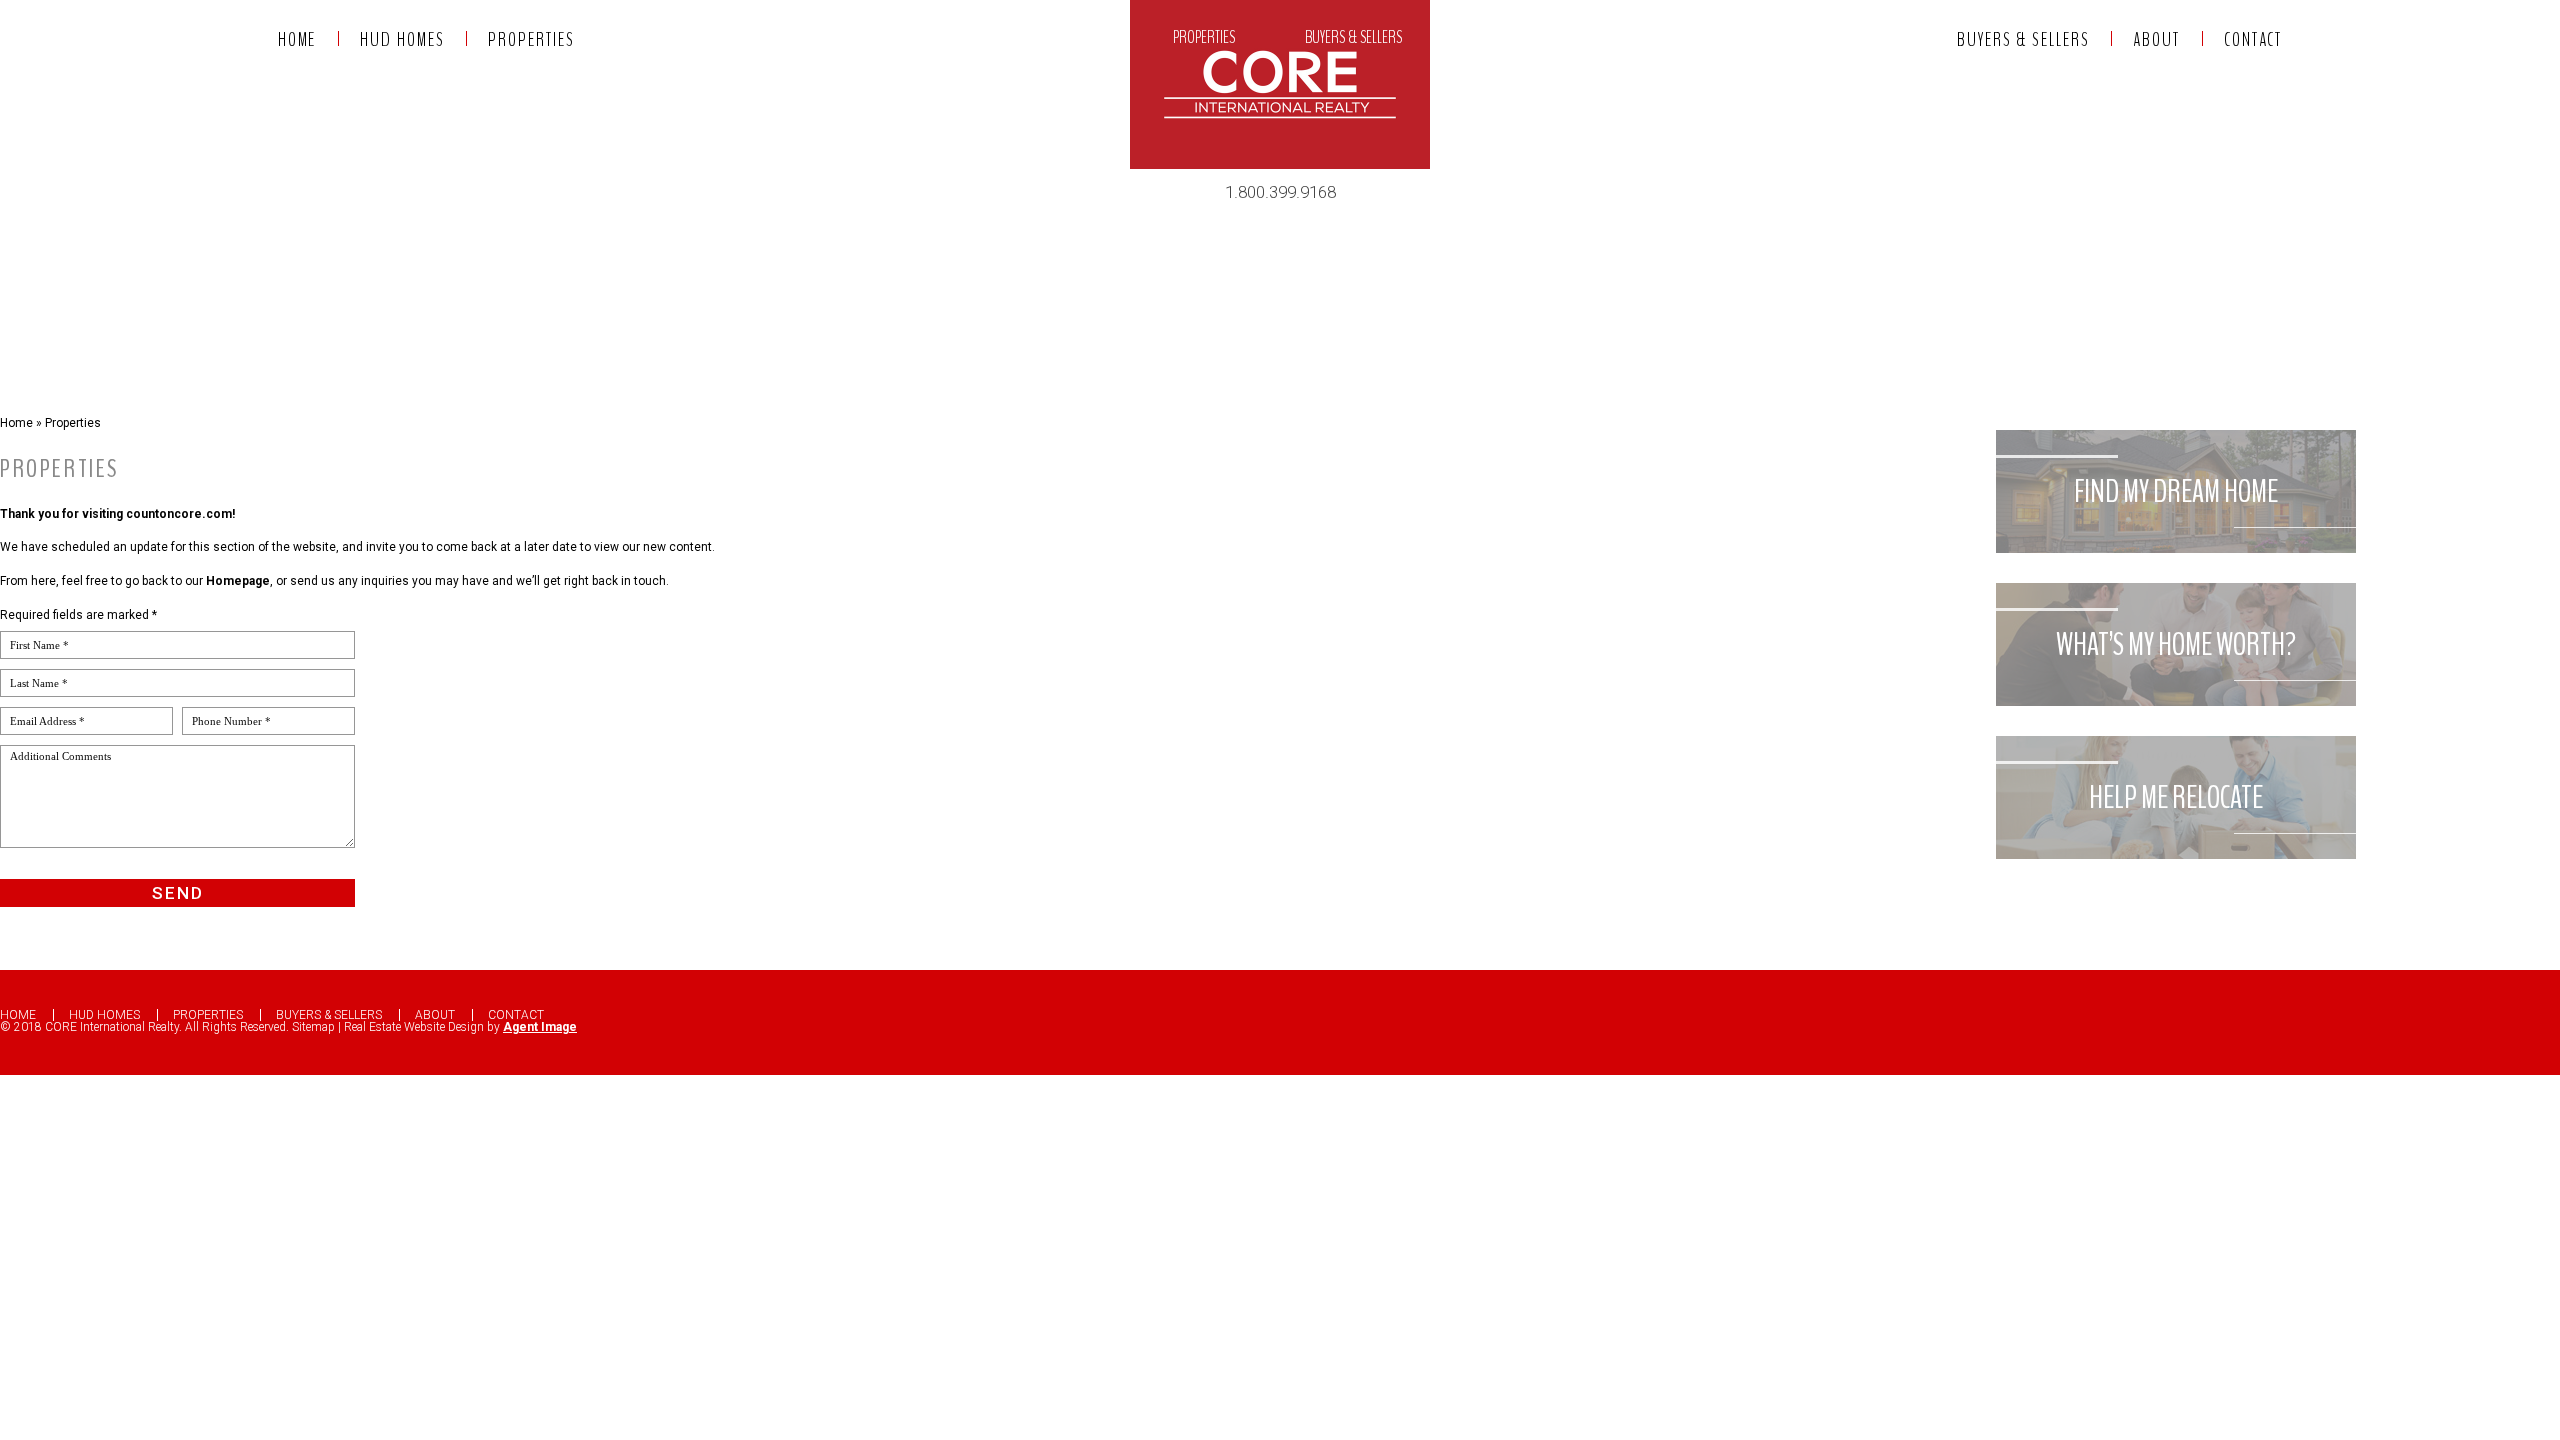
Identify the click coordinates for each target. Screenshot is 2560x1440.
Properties (1204, 37)
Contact (1599, 37)
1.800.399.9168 (1280, 192)
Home (953, 37)
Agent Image (540, 1027)
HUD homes (1071, 37)
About (1489, 37)
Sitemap (313, 1027)
